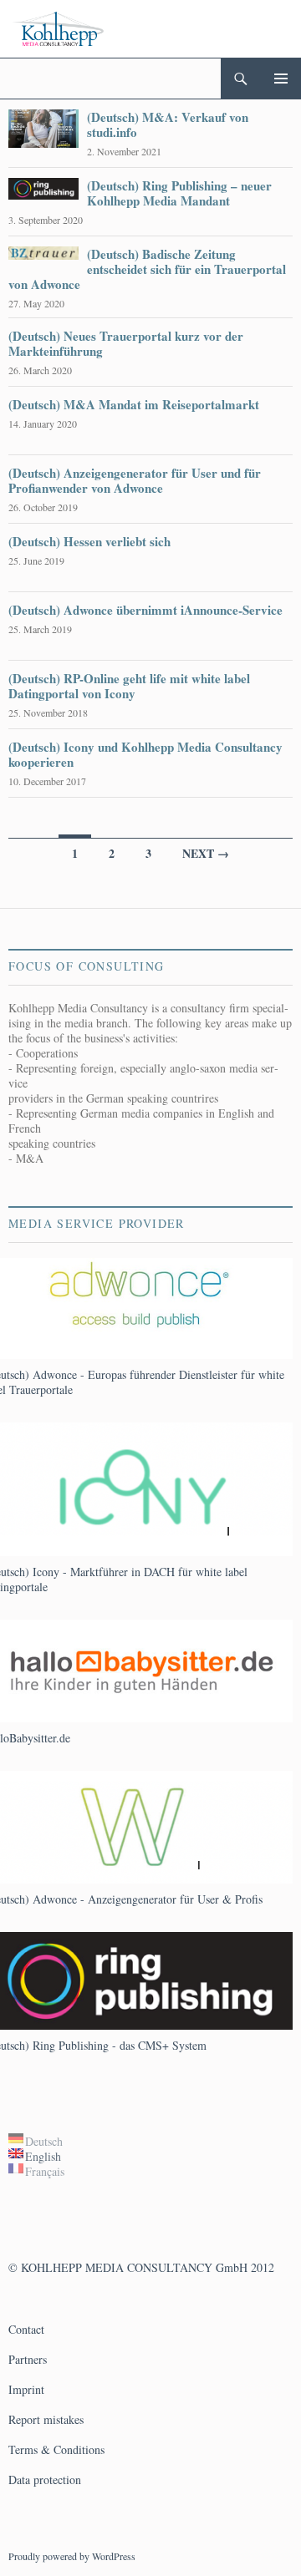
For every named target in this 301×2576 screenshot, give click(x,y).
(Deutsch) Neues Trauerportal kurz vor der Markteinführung (126, 343)
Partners (28, 2359)
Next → (206, 853)
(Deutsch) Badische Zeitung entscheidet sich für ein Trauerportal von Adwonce (147, 269)
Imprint (26, 2389)
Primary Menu (281, 79)
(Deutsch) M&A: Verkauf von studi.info (168, 124)
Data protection (45, 2480)
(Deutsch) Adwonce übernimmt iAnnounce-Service (145, 610)
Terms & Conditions (56, 2449)
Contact (26, 2329)
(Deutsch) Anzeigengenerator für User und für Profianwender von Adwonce (135, 480)
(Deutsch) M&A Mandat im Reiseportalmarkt (134, 404)
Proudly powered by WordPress (72, 2556)
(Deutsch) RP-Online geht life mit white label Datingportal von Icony (129, 686)
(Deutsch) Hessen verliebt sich (89, 541)
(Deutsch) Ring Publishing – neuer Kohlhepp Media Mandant (179, 193)
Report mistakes (46, 2419)
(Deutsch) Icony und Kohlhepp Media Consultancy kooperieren (145, 754)
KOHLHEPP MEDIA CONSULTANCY (117, 2267)
